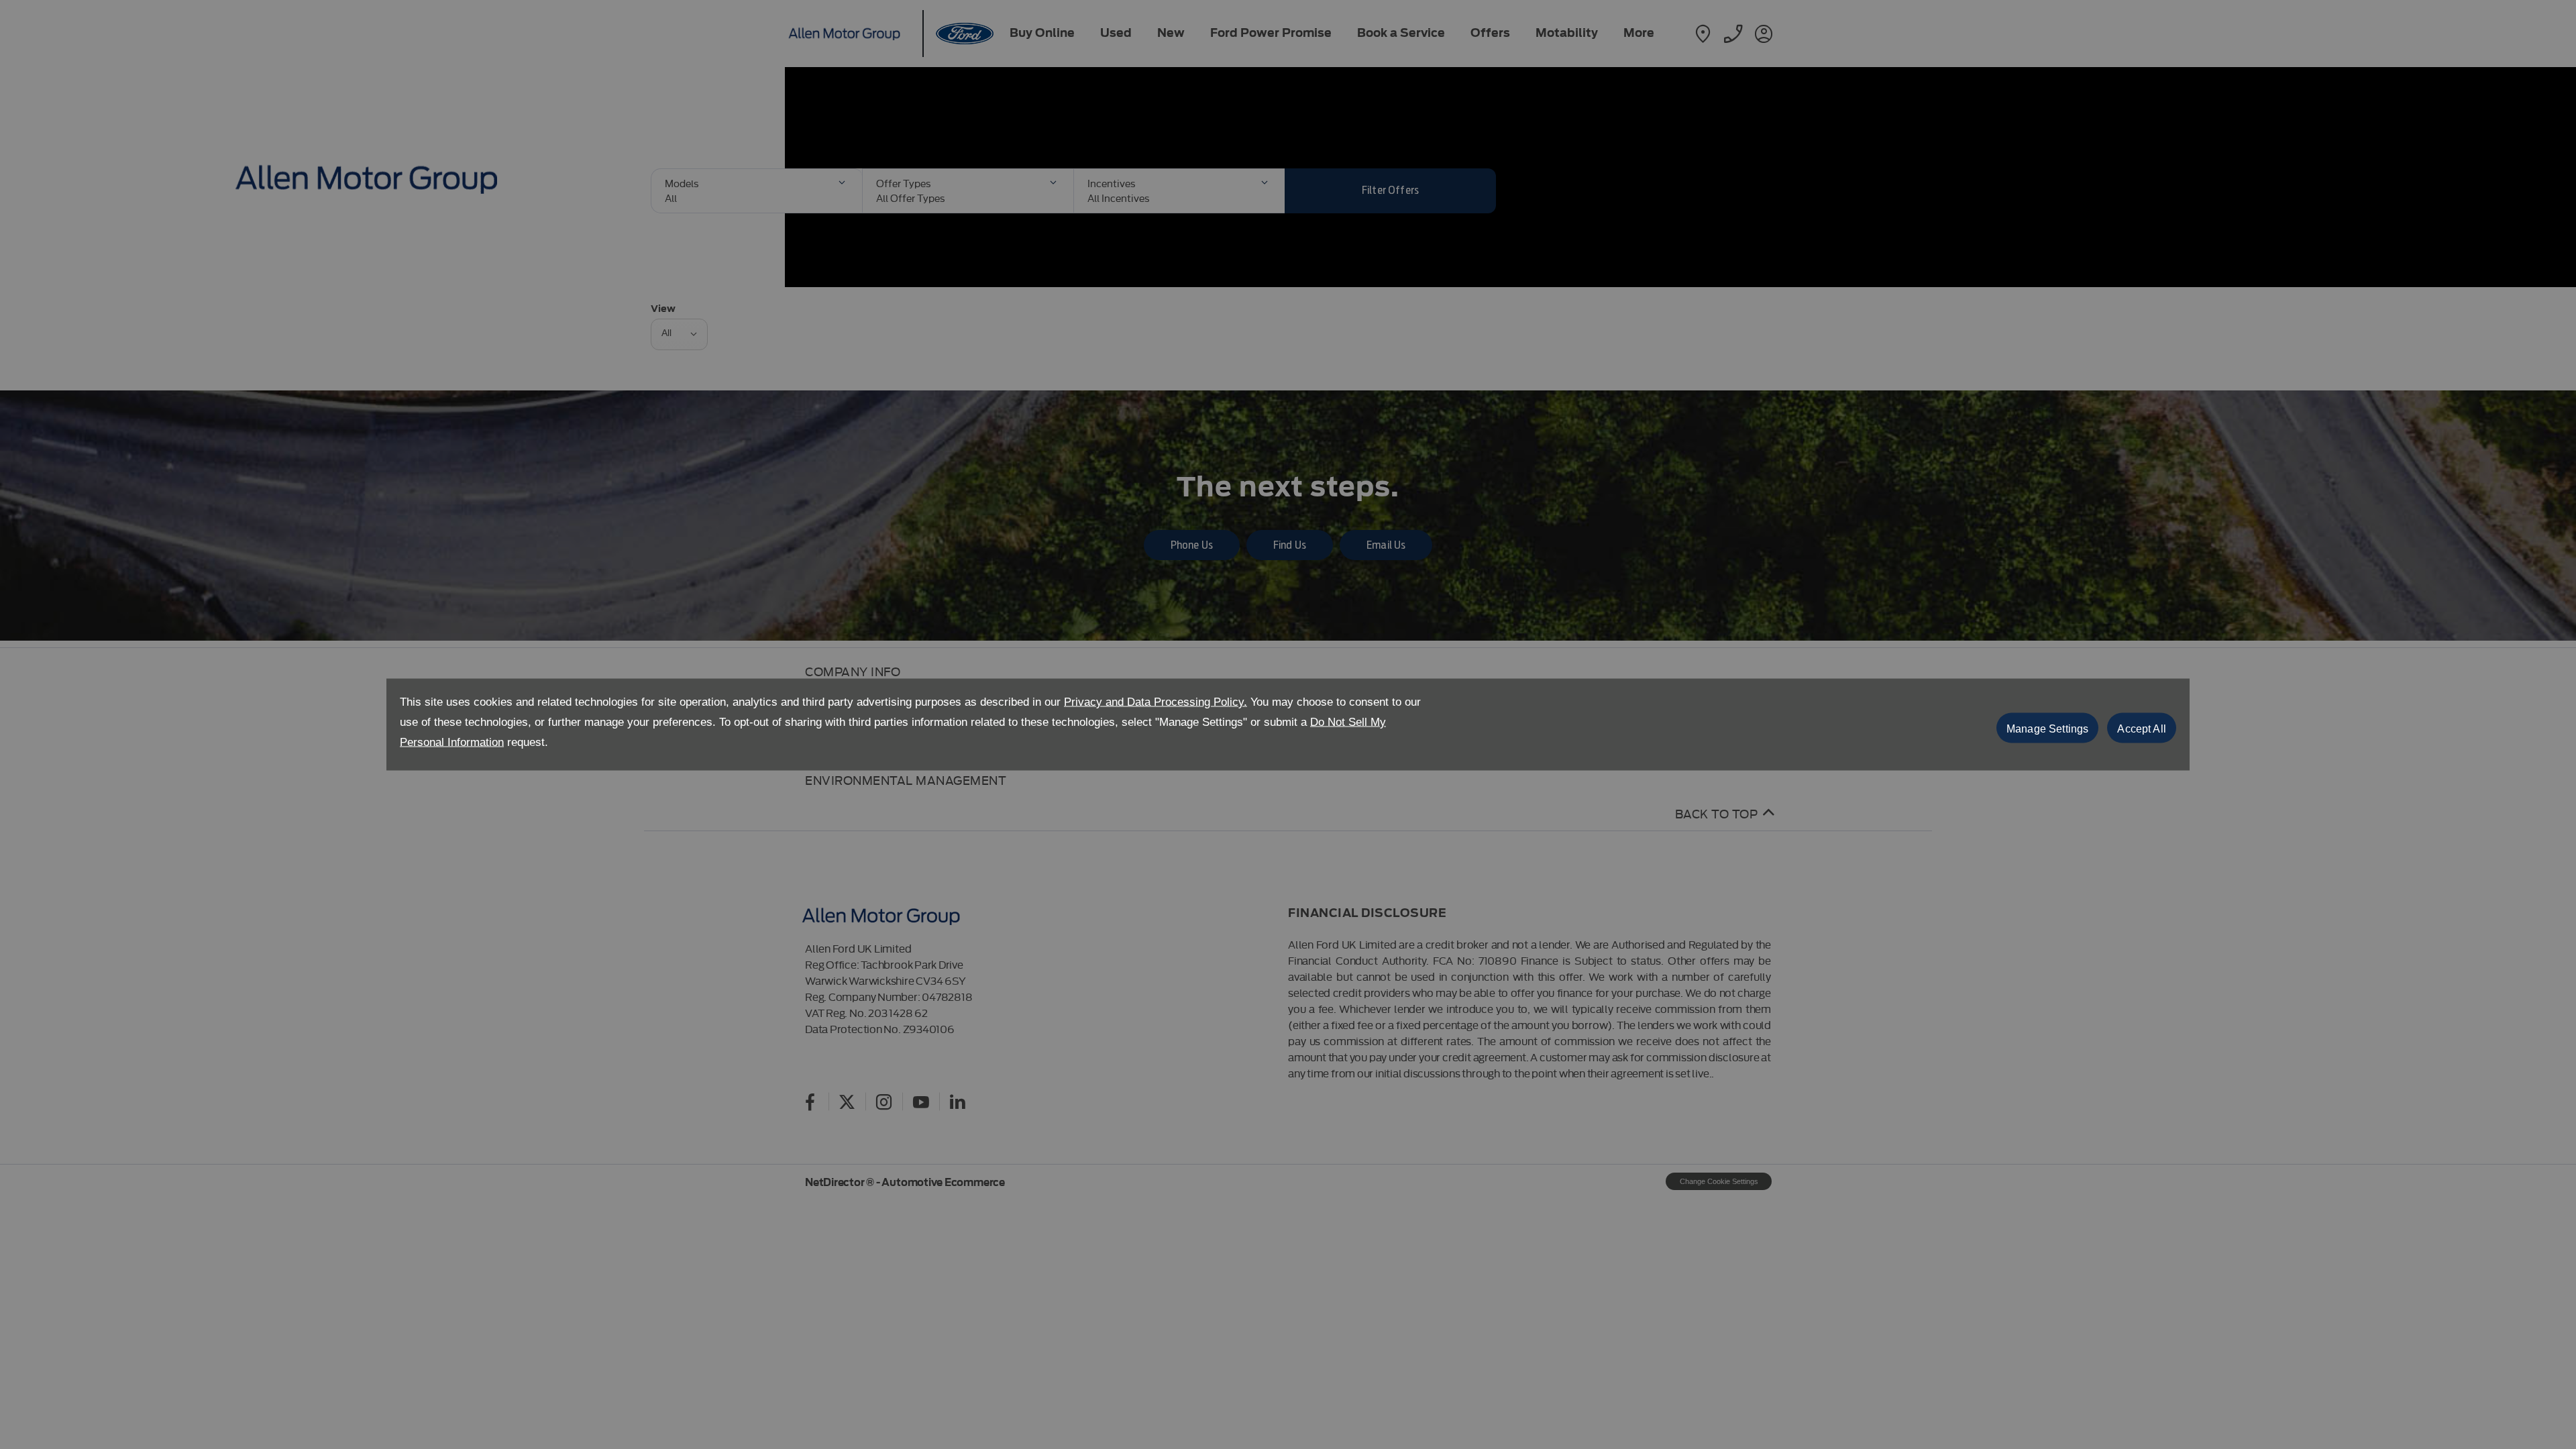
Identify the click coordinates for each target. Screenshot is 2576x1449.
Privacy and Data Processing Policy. (1156, 702)
